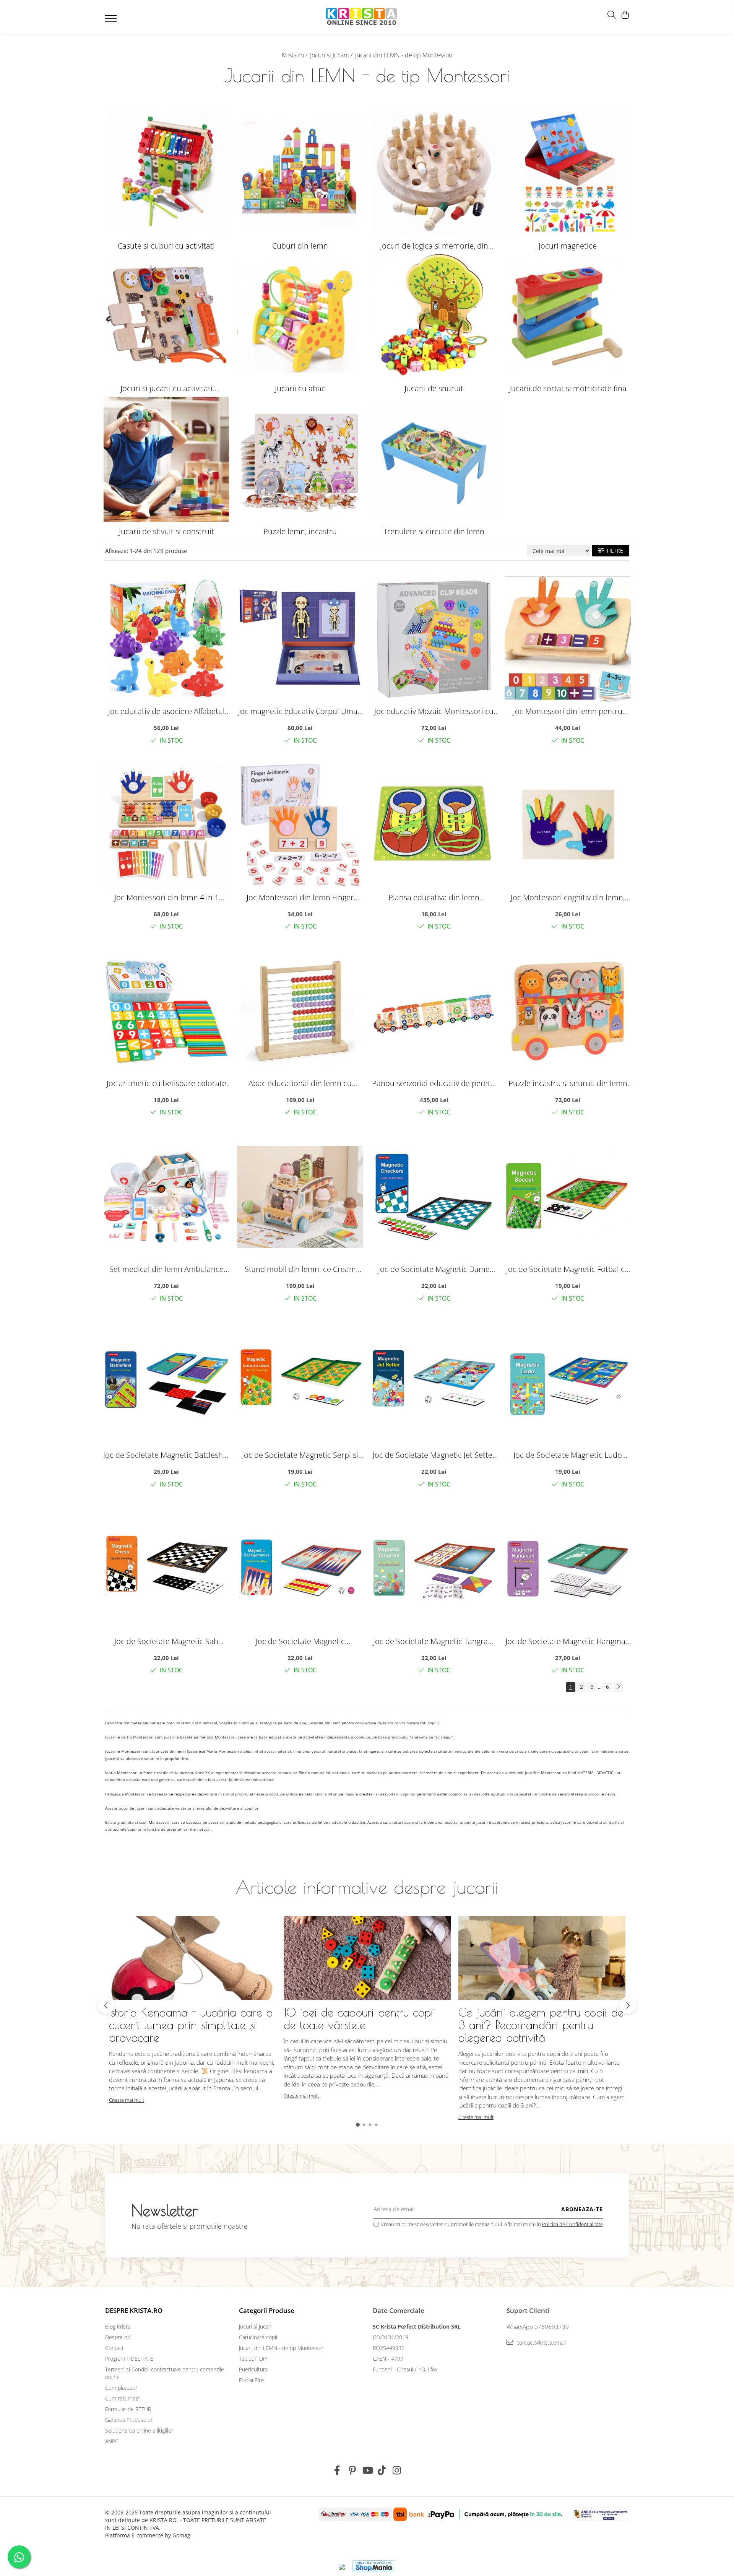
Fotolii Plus (252, 2380)
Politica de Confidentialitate (572, 2224)
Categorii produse (267, 2310)
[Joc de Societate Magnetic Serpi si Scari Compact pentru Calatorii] (300, 1383)
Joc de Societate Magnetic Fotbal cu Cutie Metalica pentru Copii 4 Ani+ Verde (568, 1269)
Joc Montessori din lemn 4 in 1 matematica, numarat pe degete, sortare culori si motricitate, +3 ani (166, 897)
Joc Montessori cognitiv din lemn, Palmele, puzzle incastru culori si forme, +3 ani (568, 897)
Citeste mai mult (127, 2100)
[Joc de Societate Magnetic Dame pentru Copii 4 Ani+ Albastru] (434, 1197)
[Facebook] (337, 2470)
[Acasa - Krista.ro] (362, 17)
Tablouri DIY (253, 2359)
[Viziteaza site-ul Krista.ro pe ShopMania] (374, 2566)
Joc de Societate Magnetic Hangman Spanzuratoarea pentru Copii (568, 1641)
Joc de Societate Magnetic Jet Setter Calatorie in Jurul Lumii (434, 1455)
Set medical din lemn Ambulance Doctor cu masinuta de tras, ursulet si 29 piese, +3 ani (166, 1269)
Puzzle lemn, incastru (300, 531)
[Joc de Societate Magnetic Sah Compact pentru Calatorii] (166, 1569)
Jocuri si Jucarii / (332, 55)
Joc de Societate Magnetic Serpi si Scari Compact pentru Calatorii (300, 1455)
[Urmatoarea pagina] (618, 1687)
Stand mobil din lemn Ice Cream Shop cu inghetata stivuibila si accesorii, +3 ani (300, 1269)
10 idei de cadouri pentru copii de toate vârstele (360, 2018)
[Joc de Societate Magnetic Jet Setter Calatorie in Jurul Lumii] (434, 1383)
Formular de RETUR (128, 2409)
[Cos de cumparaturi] (625, 15)
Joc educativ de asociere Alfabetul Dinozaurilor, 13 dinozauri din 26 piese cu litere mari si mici (166, 711)
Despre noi (118, 2337)
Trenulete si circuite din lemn (434, 531)
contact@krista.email (540, 2343)
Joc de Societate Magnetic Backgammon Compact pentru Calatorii (300, 1641)
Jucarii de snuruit (434, 388)
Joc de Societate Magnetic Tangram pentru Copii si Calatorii (434, 1641)
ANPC (112, 2441)
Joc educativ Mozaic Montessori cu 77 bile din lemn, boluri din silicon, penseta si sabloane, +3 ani (434, 711)
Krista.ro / (295, 55)
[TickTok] (382, 2470)
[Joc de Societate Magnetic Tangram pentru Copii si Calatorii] (434, 1569)
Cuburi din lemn (300, 246)
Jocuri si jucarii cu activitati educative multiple (166, 389)
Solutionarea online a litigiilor (139, 2430)
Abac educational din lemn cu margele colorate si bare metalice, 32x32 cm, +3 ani (300, 1083)
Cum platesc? (121, 2388)
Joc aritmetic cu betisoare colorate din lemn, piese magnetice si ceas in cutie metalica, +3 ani (166, 1083)
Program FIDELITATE (129, 2359)
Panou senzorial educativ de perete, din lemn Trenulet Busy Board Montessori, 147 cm (434, 1083)
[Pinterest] (352, 2470)
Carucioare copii (258, 2337)
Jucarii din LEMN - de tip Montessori (282, 2348)
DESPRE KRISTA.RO (134, 2310)
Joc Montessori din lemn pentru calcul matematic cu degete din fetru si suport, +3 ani (568, 711)
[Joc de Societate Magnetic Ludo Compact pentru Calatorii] (568, 1383)
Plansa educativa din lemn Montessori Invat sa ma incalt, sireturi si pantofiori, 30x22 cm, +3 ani (434, 897)
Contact (114, 2348)
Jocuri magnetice (568, 246)
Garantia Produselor (129, 2420)
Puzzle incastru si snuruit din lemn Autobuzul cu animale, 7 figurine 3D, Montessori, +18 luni (568, 1083)
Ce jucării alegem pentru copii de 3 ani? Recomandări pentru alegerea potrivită (541, 2025)
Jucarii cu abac (300, 388)
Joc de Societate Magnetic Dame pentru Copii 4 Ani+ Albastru (434, 1269)
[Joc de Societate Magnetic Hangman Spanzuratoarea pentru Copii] (568, 1569)
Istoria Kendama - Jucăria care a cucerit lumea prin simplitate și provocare (191, 2025)
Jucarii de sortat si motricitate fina (568, 388)
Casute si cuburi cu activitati (166, 246)
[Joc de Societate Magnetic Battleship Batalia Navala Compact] (166, 1383)
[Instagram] (397, 2470)
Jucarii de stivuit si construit (166, 531)
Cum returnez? (123, 2398)
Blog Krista (118, 2326)
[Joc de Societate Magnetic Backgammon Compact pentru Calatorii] (300, 1569)
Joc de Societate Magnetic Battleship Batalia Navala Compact (166, 1455)
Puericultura (253, 2369)
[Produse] (112, 21)
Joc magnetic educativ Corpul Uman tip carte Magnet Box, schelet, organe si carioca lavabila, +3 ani (300, 711)
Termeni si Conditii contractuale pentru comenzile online (165, 2373)
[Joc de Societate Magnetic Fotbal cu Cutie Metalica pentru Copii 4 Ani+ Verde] (568, 1197)
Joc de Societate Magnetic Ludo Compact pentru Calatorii (568, 1455)
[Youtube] (367, 2470)
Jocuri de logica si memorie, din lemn (434, 246)
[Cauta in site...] (611, 15)
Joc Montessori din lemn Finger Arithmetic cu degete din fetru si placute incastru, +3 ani (300, 897)
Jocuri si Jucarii (256, 2326)
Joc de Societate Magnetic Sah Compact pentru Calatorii (166, 1641)
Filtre (613, 550)
